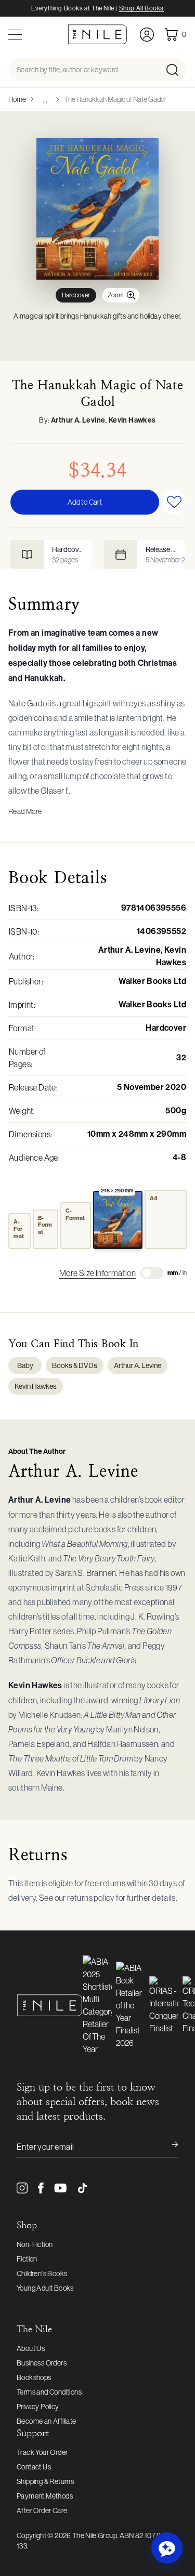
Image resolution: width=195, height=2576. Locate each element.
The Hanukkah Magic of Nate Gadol (115, 99)
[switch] (152, 1273)
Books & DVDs (75, 1365)
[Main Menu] (15, 35)
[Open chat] (167, 2548)
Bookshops (34, 2377)
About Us (31, 2348)
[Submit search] (175, 70)
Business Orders (42, 2363)
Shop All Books (141, 8)
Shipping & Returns (45, 2481)
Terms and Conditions (49, 2392)
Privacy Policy (38, 2407)
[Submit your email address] (168, 2147)
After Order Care (42, 2511)
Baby (25, 1365)
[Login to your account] (147, 35)
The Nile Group (95, 2535)
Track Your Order (42, 2452)
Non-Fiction (35, 2244)
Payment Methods (45, 2496)
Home (17, 99)
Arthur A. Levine (78, 420)
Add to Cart (85, 502)
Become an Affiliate (47, 2421)
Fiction (27, 2259)
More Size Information (97, 1273)
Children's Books (42, 2273)
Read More (25, 811)
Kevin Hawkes (132, 420)
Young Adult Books (45, 2288)
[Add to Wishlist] (174, 502)
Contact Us (34, 2467)
